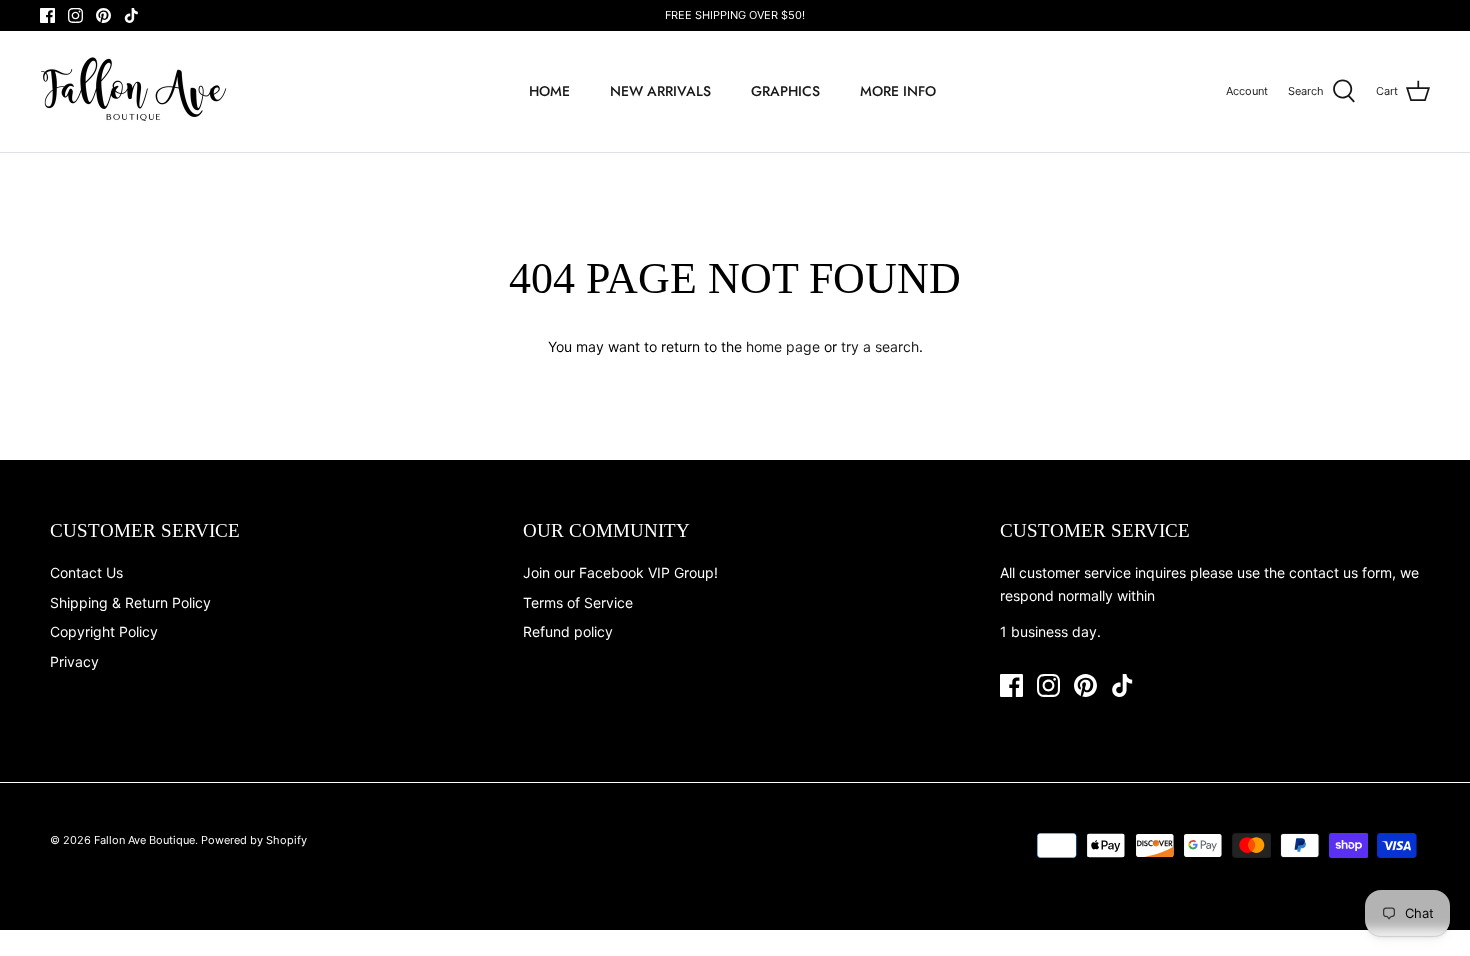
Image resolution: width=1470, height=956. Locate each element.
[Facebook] (47, 15)
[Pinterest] (103, 15)
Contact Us (86, 572)
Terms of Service (578, 602)
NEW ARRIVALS (660, 91)
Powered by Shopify (254, 840)
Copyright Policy (104, 631)
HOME (549, 91)
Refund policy (568, 631)
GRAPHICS (785, 91)
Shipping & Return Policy (130, 602)
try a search (880, 346)
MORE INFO (898, 91)
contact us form (1340, 572)
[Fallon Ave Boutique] (135, 91)
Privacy (74, 661)
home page (783, 346)
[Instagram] (75, 15)
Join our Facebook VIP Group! (620, 572)
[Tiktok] (131, 15)
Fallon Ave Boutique (144, 840)
